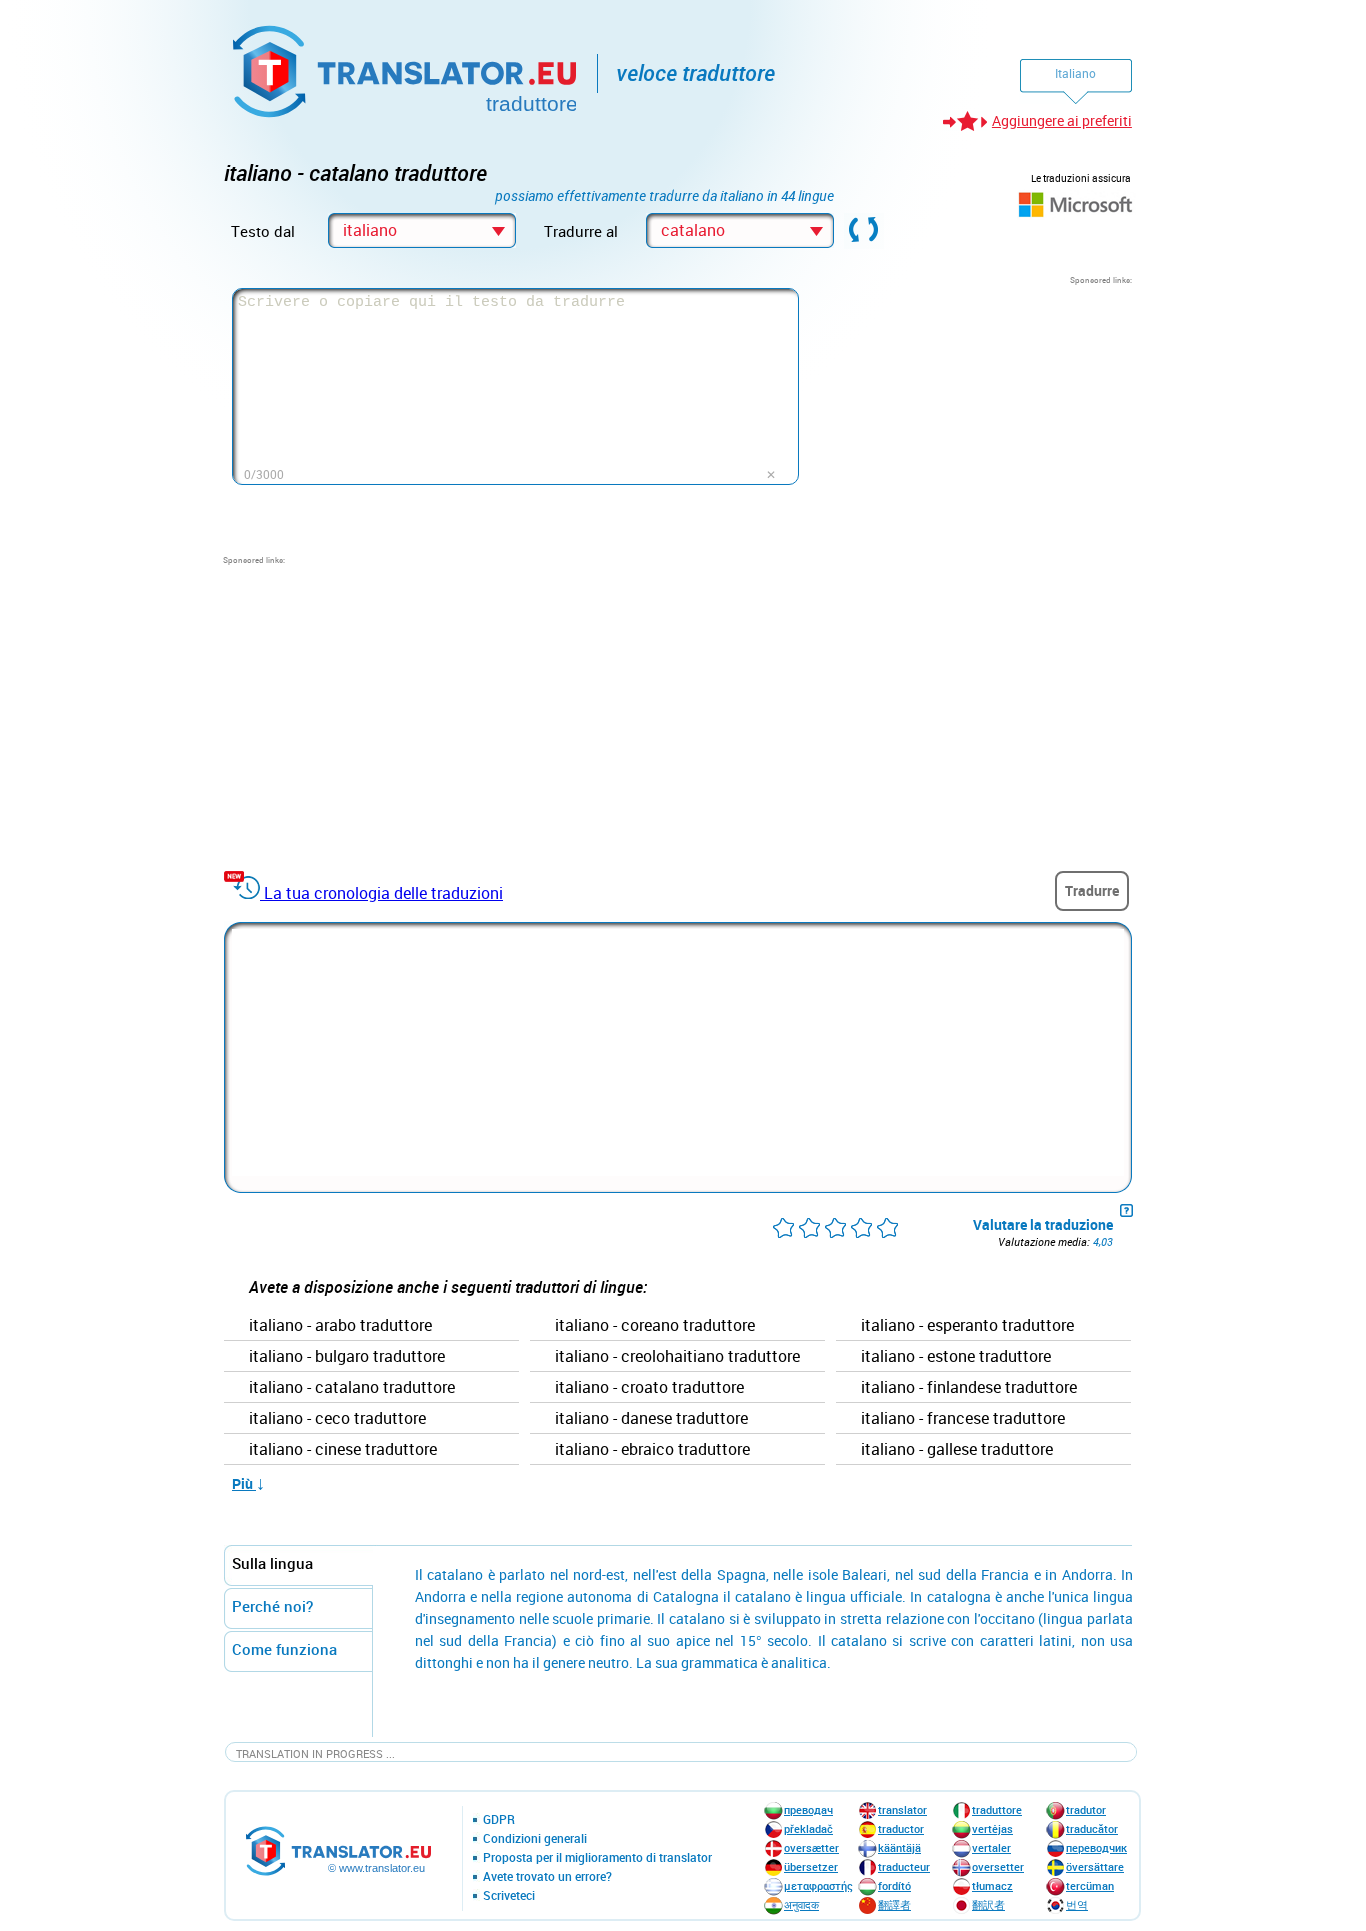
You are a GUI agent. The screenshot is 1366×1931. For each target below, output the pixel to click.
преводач (808, 1809)
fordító (894, 1885)
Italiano (1075, 73)
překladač (808, 1828)
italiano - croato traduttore (649, 1388)
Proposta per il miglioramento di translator (597, 1858)
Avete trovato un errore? (547, 1877)
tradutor (1086, 1809)
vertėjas (992, 1828)
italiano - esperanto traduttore (967, 1326)
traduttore (997, 1809)
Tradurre (1092, 890)
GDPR (499, 1820)
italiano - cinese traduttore (343, 1450)
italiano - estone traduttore (956, 1357)
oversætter (811, 1847)
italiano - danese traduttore (651, 1419)
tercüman (1090, 1885)
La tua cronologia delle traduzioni (383, 893)
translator (902, 1809)
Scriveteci (509, 1896)
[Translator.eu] (406, 67)
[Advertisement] (982, 411)
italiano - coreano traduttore (655, 1326)
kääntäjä (899, 1847)
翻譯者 (894, 1904)
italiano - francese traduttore (963, 1419)
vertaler (991, 1847)
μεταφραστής (818, 1885)
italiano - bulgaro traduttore (347, 1357)
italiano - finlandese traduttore (969, 1388)
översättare (1095, 1866)
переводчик (1096, 1847)
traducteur (904, 1866)
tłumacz (992, 1885)
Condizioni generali (535, 1839)
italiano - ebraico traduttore (652, 1450)
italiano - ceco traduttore (337, 1419)
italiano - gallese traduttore (957, 1450)
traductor (901, 1828)
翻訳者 (988, 1904)
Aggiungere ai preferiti (1062, 120)
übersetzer (811, 1866)
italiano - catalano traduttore (352, 1388)
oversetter (998, 1866)
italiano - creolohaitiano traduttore (677, 1357)
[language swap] (864, 231)
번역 (1077, 1904)
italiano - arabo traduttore (340, 1326)
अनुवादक (801, 1904)
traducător (1092, 1828)
